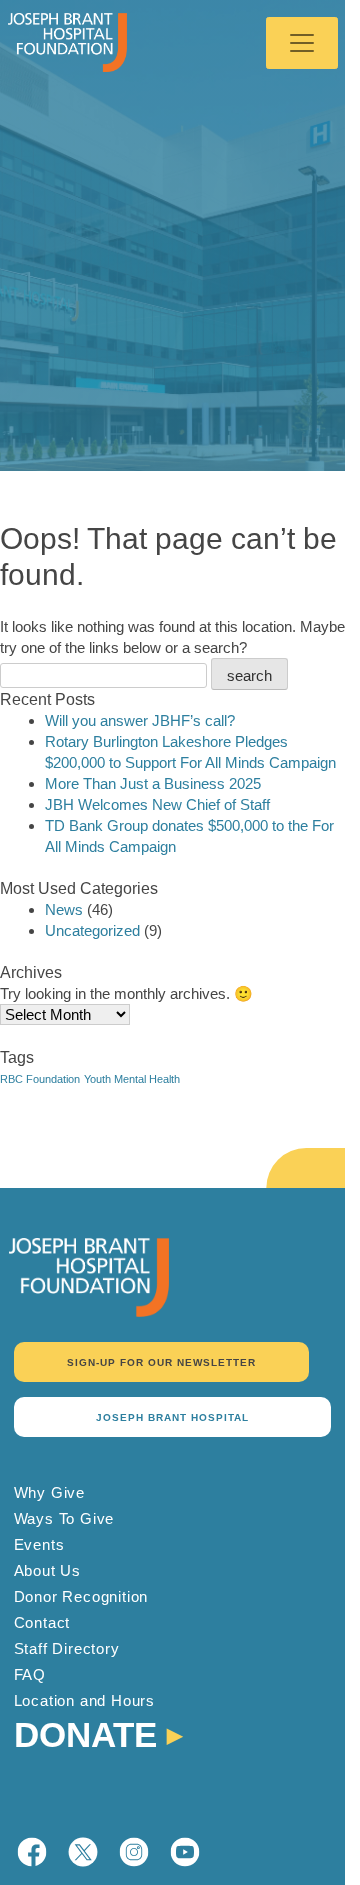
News (64, 909)
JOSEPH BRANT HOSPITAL (172, 1417)
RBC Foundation (40, 1079)
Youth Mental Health (132, 1079)
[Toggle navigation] (302, 43)
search (249, 675)
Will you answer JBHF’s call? (140, 720)
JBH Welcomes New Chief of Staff (157, 804)
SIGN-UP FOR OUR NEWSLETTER (161, 1362)
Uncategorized (92, 930)
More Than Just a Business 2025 (153, 783)
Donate (85, 1732)
